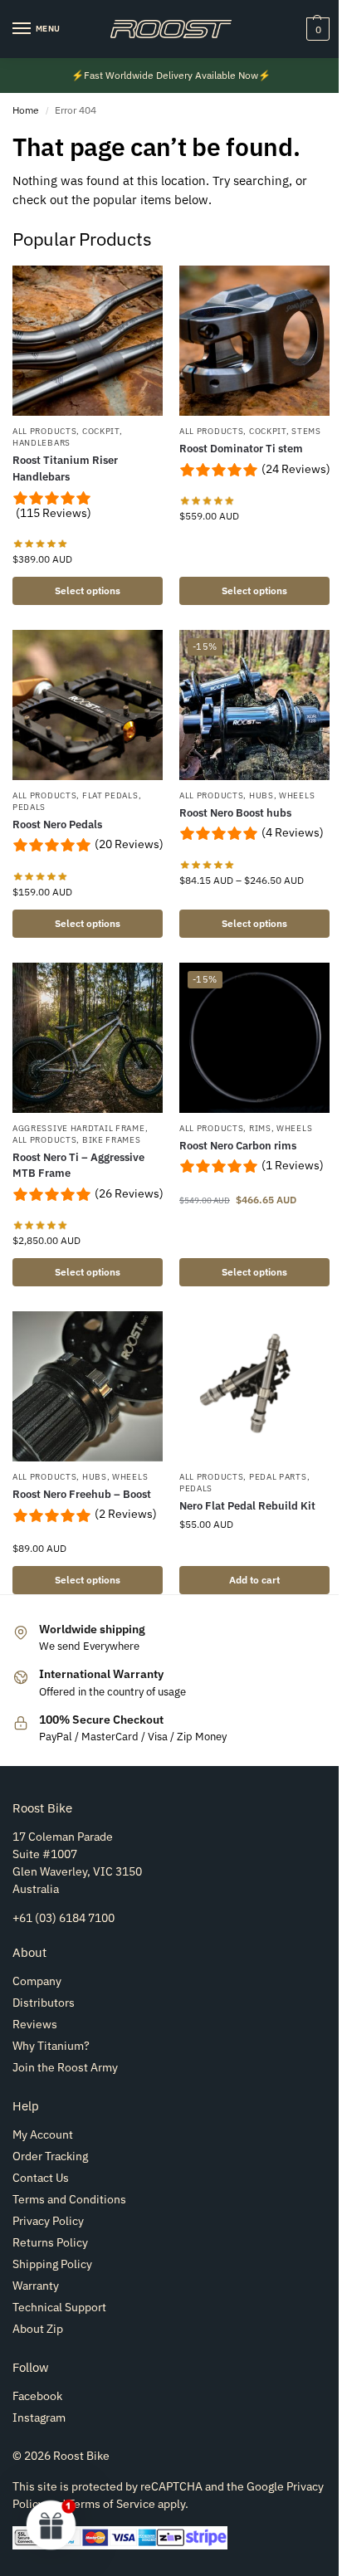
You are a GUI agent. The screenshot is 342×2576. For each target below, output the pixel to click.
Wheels (297, 795)
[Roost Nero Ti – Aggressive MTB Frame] (88, 1038)
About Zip (38, 2329)
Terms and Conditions (69, 2199)
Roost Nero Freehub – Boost (82, 1494)
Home (26, 110)
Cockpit (101, 431)
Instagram (39, 2417)
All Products (44, 431)
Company (37, 1981)
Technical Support (59, 2307)
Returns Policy (50, 2242)
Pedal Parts (278, 1477)
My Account (43, 2134)
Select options (88, 590)
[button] (316, 29)
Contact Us (41, 2178)
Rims (260, 1128)
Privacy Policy (48, 2221)
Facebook (37, 2396)
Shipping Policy (52, 2264)
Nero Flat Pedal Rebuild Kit (247, 1506)
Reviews (35, 2024)
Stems (306, 431)
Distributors (44, 2003)
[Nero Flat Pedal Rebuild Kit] (254, 1386)
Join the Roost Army (65, 2067)
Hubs (261, 795)
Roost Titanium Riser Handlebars (65, 468)
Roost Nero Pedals (57, 825)
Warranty (36, 2286)
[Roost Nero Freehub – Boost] (88, 1386)
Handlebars (42, 443)
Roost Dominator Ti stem (241, 449)
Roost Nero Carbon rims (238, 1146)
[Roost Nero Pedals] (88, 705)
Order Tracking (50, 2156)
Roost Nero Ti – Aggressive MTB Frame (78, 1166)
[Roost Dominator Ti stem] (254, 341)
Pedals (29, 807)
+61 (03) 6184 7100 (64, 1918)
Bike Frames (112, 1140)
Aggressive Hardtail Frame (79, 1128)
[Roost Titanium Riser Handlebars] (88, 341)
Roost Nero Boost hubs (235, 813)
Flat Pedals (110, 795)
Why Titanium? (51, 2046)
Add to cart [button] (254, 1580)
